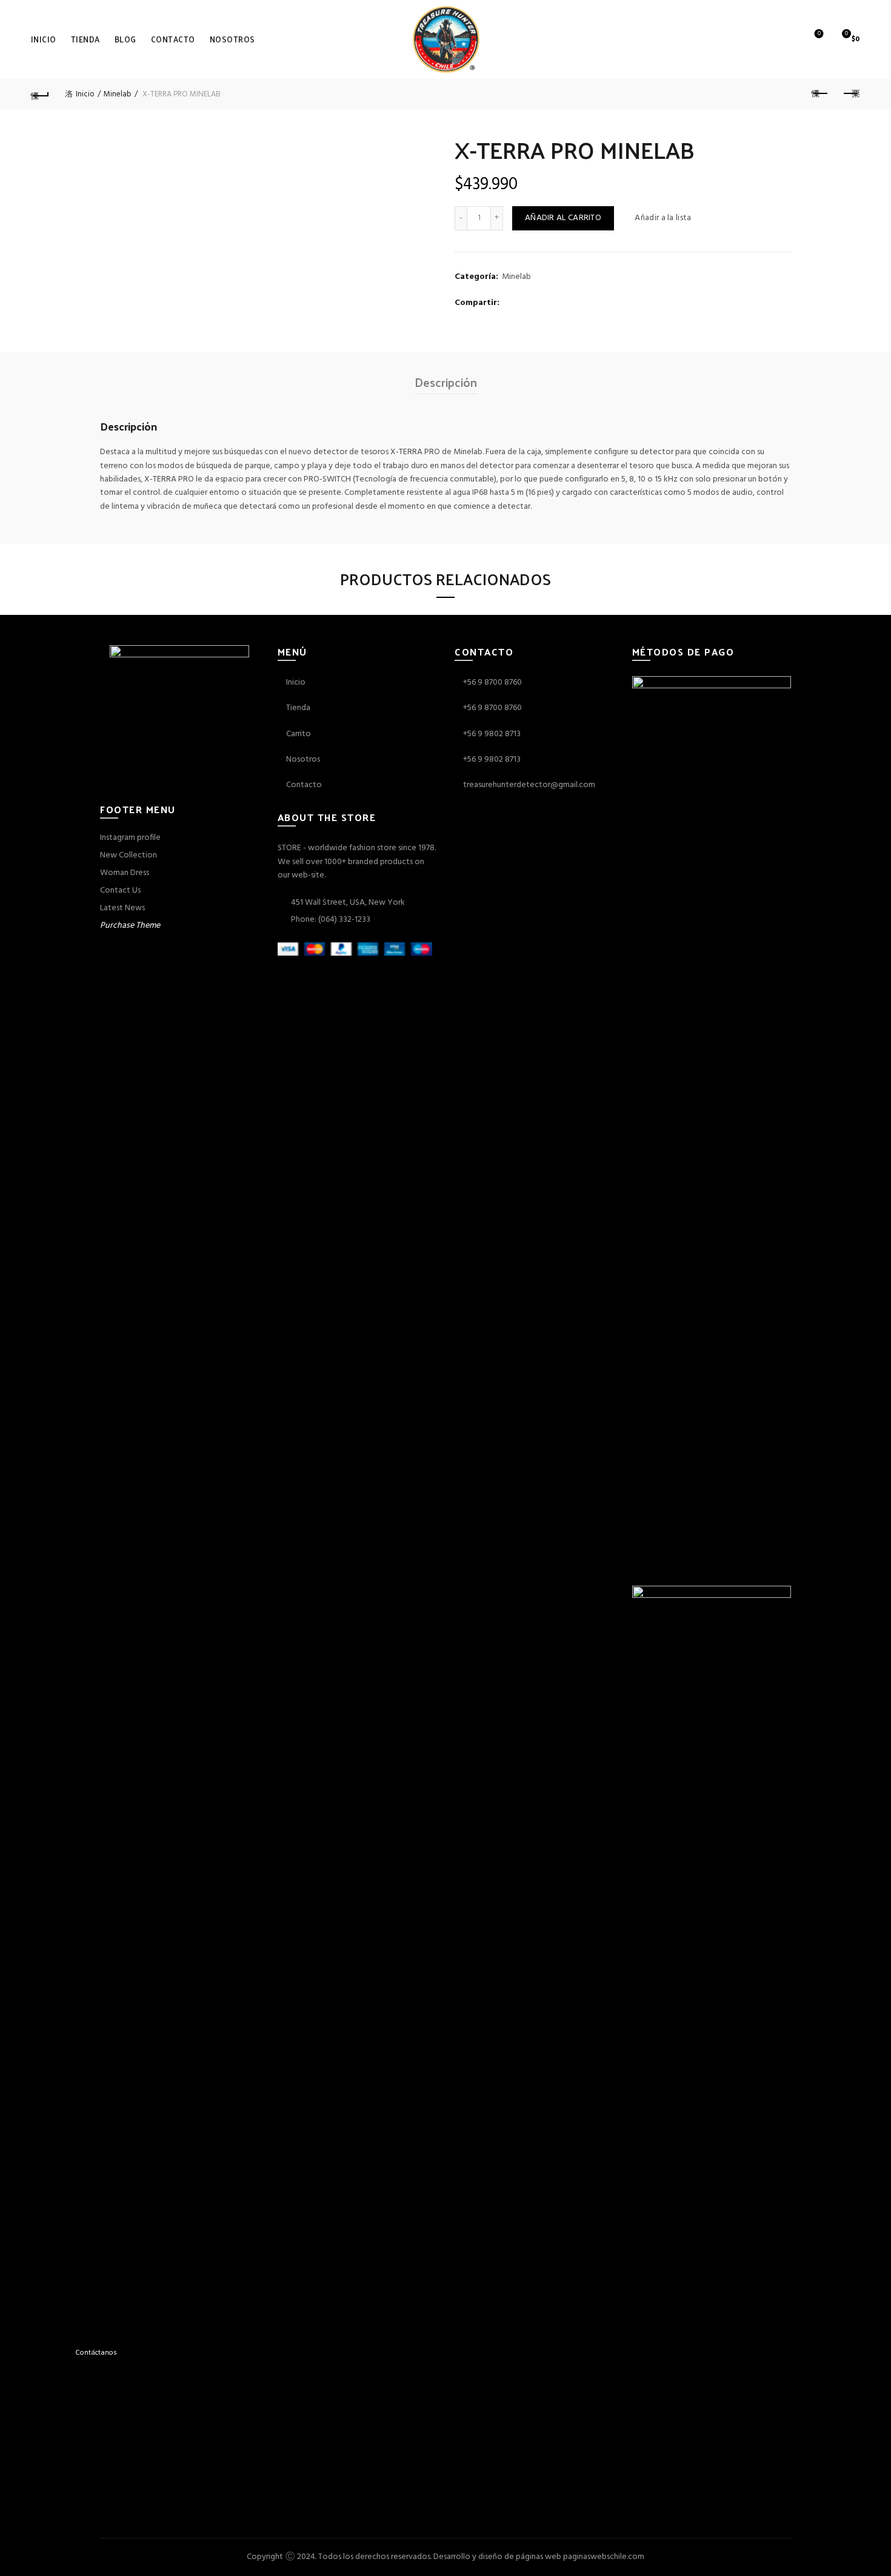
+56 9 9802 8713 (492, 734)
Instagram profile (130, 838)
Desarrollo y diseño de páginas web (497, 2557)
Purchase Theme (130, 926)
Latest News (122, 908)
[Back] (41, 94)
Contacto (173, 39)
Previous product (820, 94)
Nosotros (232, 39)
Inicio (44, 39)
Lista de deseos (819, 34)
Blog (125, 39)
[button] (44, 2353)
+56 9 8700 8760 (492, 683)
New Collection (128, 855)
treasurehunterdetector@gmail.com (529, 785)
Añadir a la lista (663, 218)
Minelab (118, 94)
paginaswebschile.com (604, 2557)
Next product (850, 94)
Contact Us (120, 891)
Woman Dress (125, 873)
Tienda (85, 39)
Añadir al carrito (563, 218)
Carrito (298, 734)
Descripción (446, 382)
